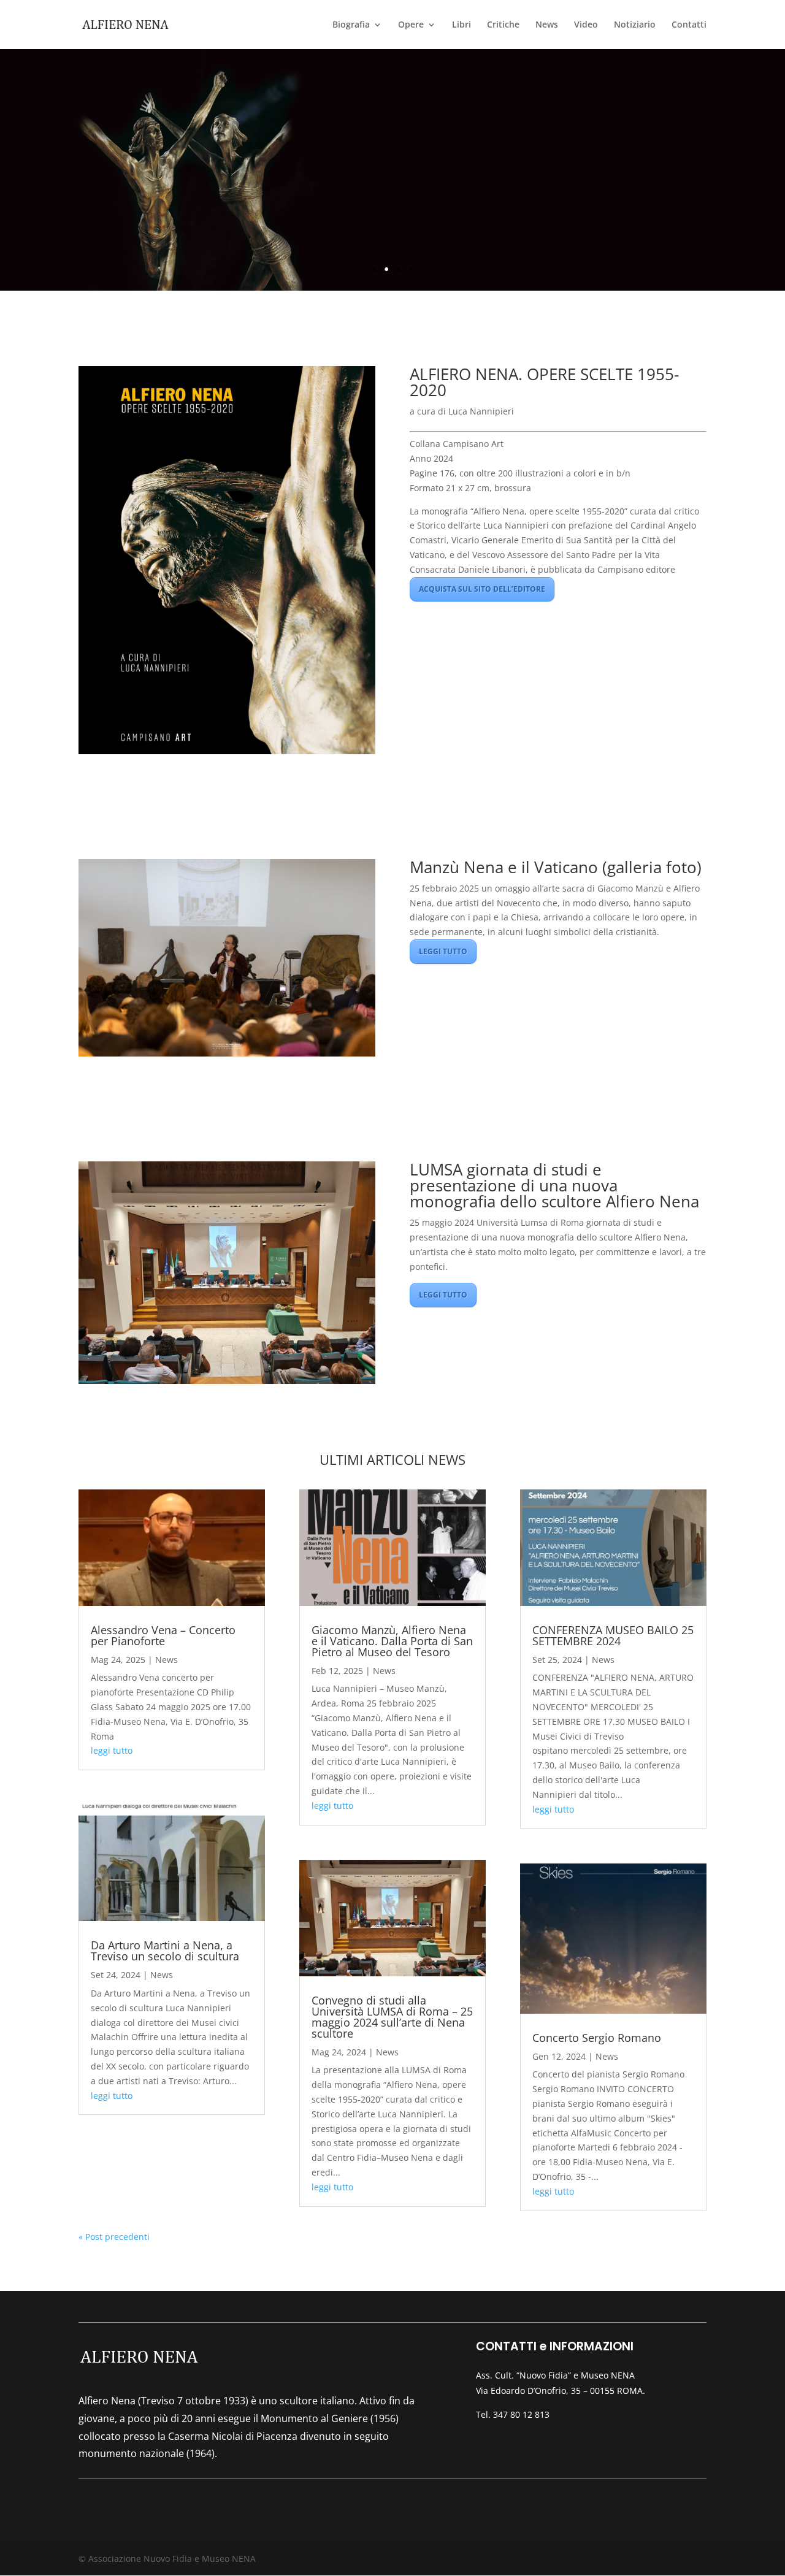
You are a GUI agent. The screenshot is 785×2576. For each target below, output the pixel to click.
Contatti (689, 25)
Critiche (503, 25)
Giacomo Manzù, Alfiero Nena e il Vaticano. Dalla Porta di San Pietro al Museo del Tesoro (392, 1641)
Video (586, 25)
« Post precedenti (114, 2237)
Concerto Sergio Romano (597, 2038)
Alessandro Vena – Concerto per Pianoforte (163, 1635)
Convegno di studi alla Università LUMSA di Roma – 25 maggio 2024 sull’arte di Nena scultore (392, 2017)
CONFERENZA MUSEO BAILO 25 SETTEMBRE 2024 (613, 1635)
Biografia (351, 25)
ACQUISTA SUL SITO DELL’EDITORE (482, 589)
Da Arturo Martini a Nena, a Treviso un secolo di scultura (165, 1951)
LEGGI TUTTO (443, 951)
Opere (411, 25)
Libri (461, 25)
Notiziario (635, 25)
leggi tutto (112, 1750)
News (547, 25)
